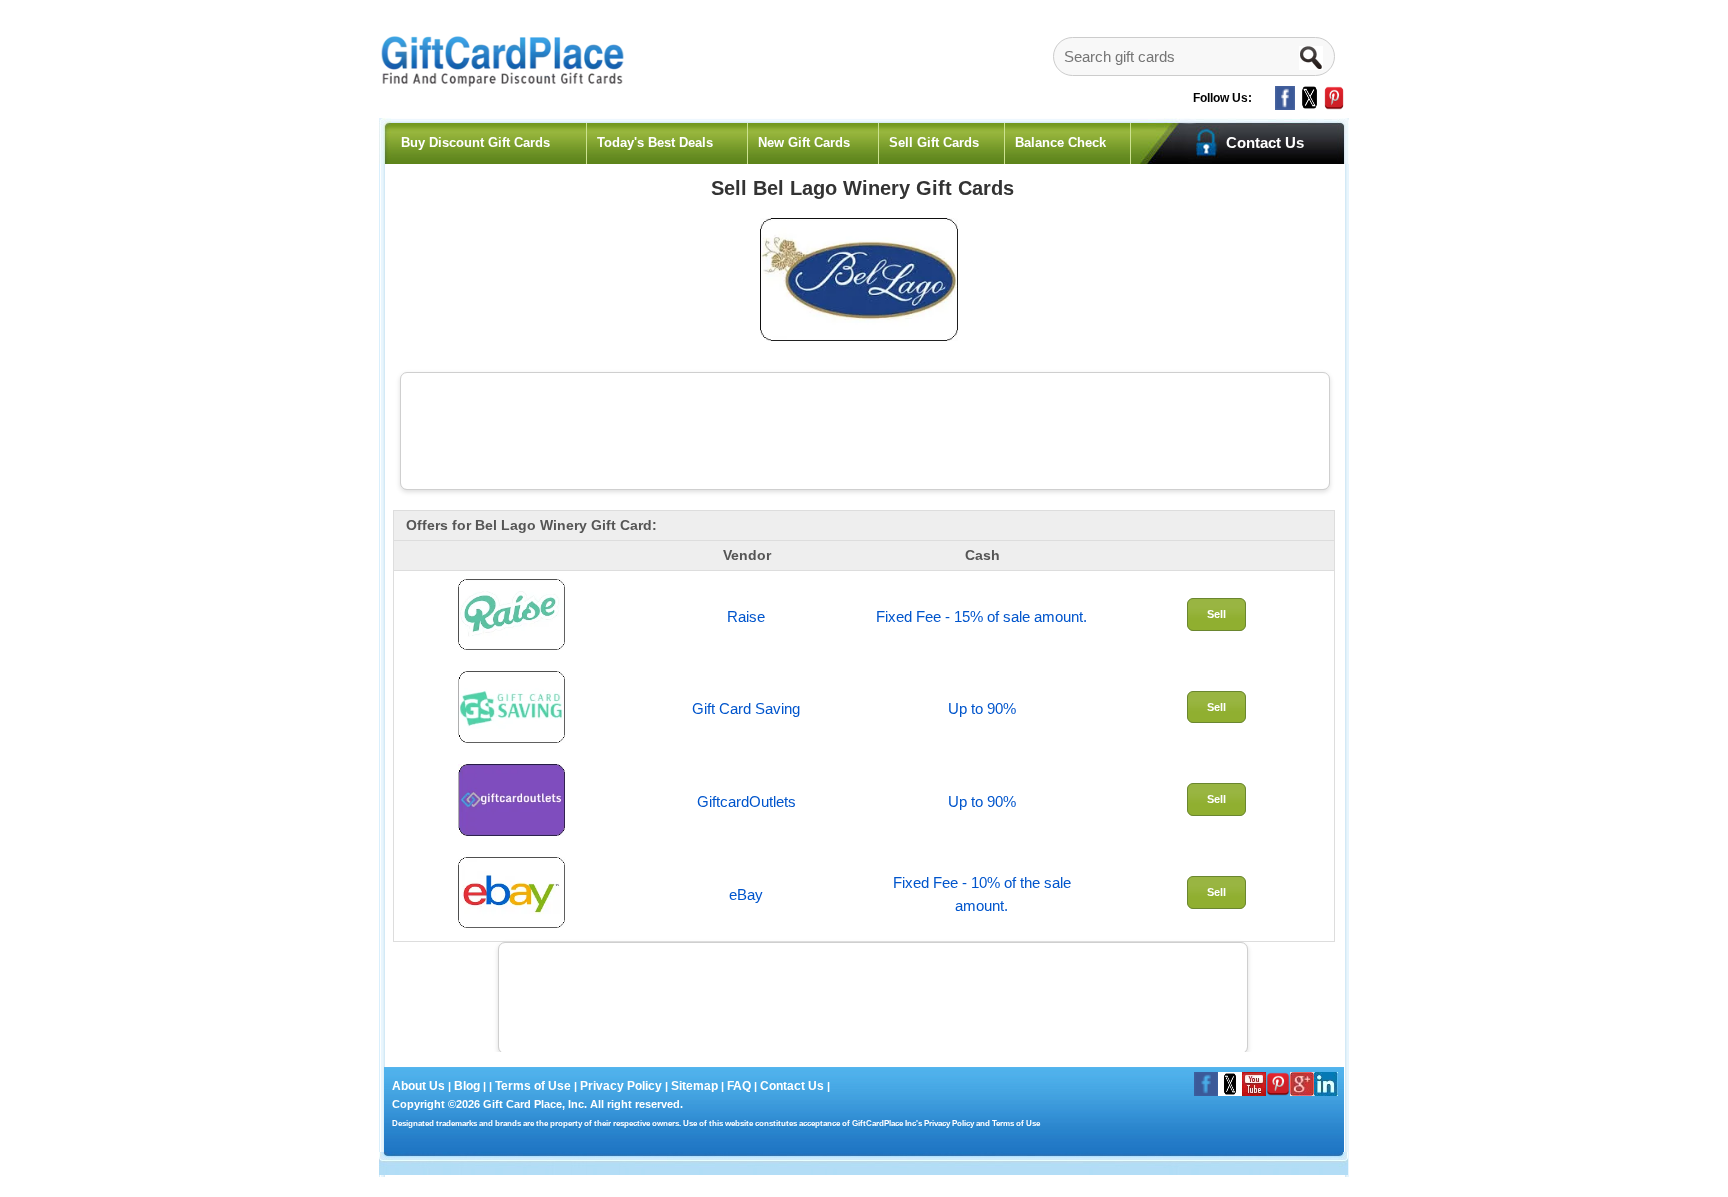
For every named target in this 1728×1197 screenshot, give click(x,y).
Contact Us (792, 1086)
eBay (746, 894)
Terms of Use (533, 1086)
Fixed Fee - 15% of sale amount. (981, 616)
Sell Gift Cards (934, 142)
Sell (1216, 614)
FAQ (739, 1086)
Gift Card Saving (746, 708)
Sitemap (694, 1086)
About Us (420, 1086)
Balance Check (1060, 142)
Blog (467, 1086)
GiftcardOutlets (746, 801)
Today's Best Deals (655, 142)
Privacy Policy (619, 1086)
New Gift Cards (804, 142)
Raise (746, 616)
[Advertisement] (865, 428)
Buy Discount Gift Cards (475, 142)
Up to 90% (982, 708)
